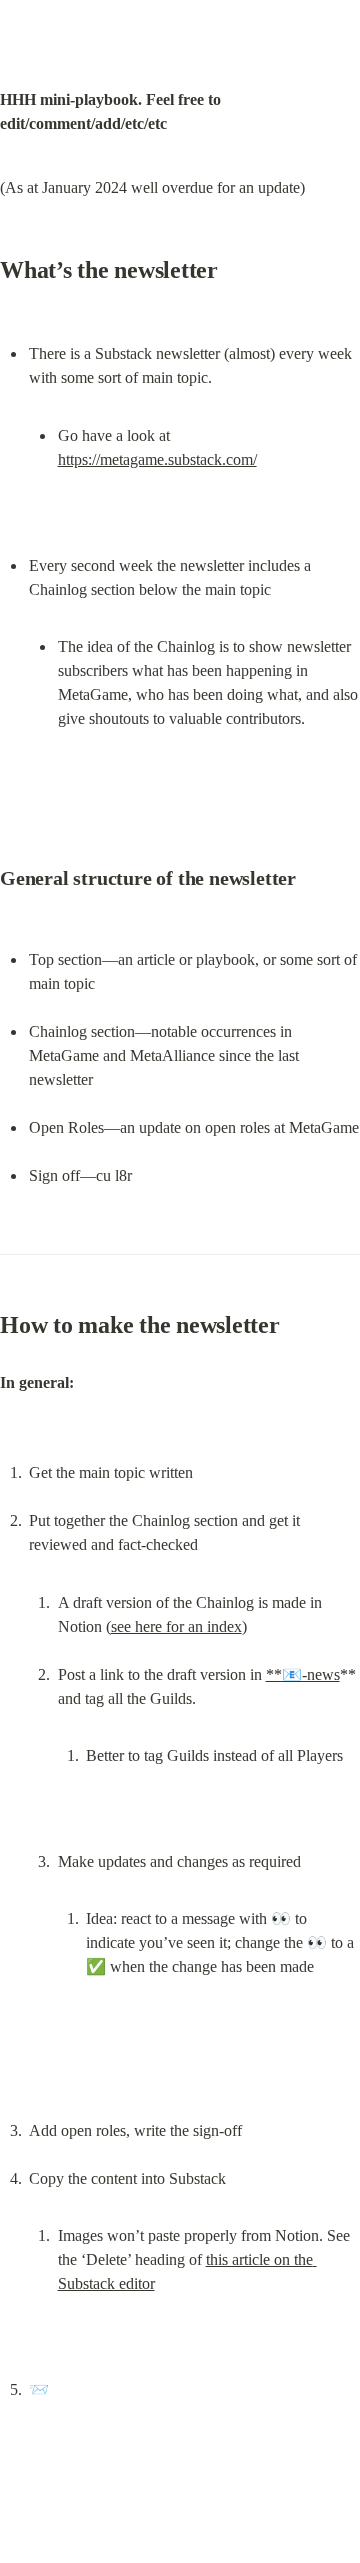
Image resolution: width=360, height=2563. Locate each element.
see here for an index (176, 1626)
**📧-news (303, 1674)
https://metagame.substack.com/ (157, 459)
